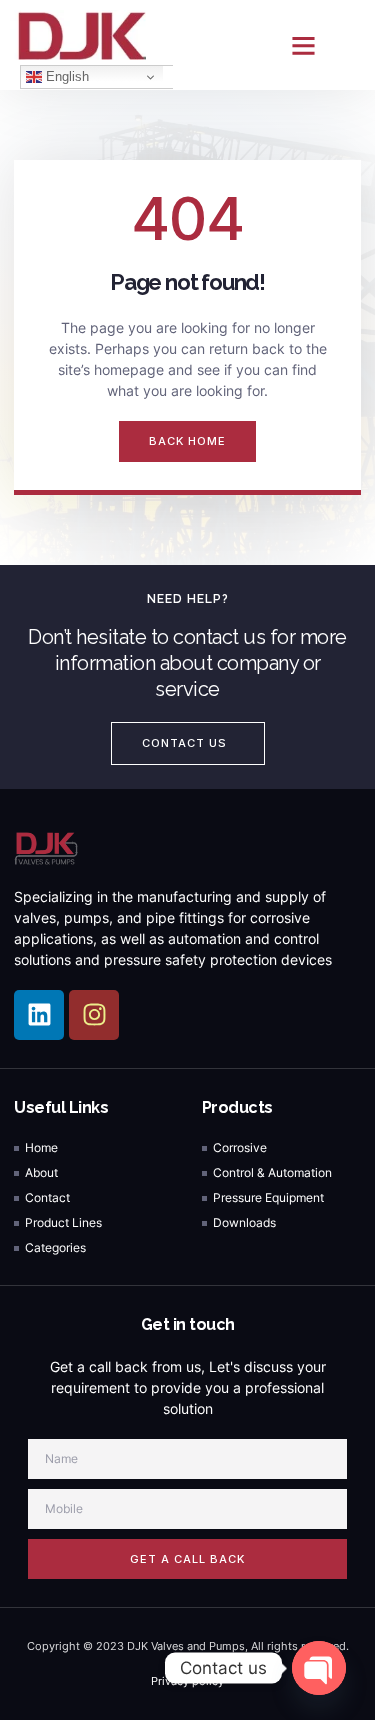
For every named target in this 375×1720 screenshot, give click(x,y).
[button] (303, 45)
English (65, 76)
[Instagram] (94, 1015)
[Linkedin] (39, 1015)
